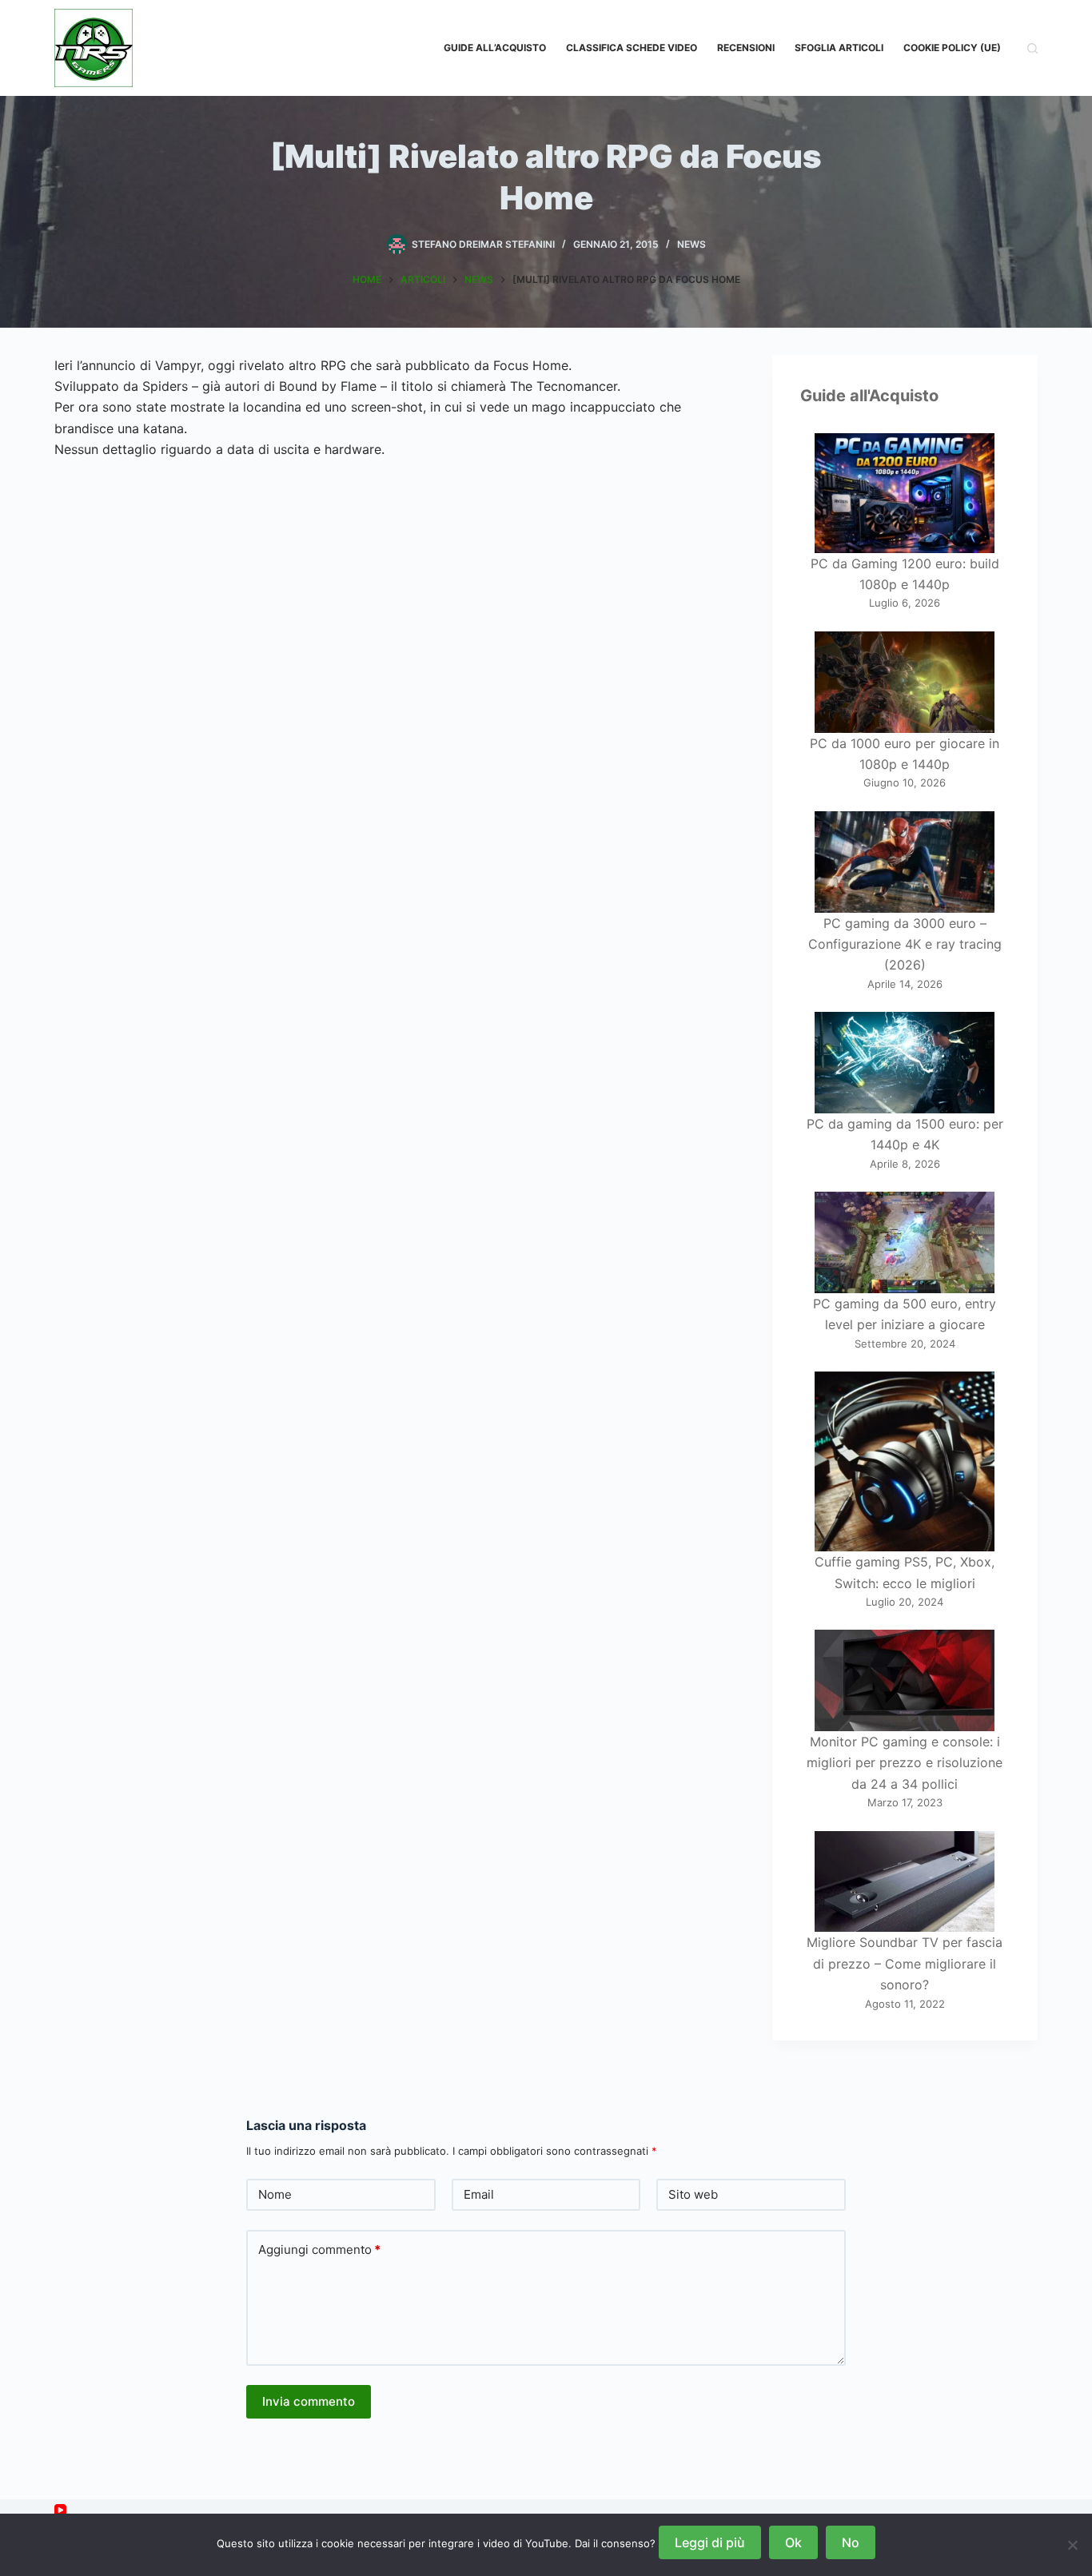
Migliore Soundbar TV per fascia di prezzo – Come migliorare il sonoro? (905, 1963)
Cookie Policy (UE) (952, 48)
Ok (793, 2542)
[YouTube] (60, 2510)
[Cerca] (1032, 48)
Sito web (693, 2194)
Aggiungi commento (319, 2250)
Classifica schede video (632, 48)
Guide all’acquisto (495, 48)
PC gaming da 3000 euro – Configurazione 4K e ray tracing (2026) (905, 944)
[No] (1072, 2545)
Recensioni (746, 48)
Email (479, 2194)
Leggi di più (710, 2542)
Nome (275, 2194)
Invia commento (309, 2401)
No (851, 2542)
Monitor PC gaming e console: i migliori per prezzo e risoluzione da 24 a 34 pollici (905, 1763)
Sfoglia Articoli (839, 48)
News (691, 244)
